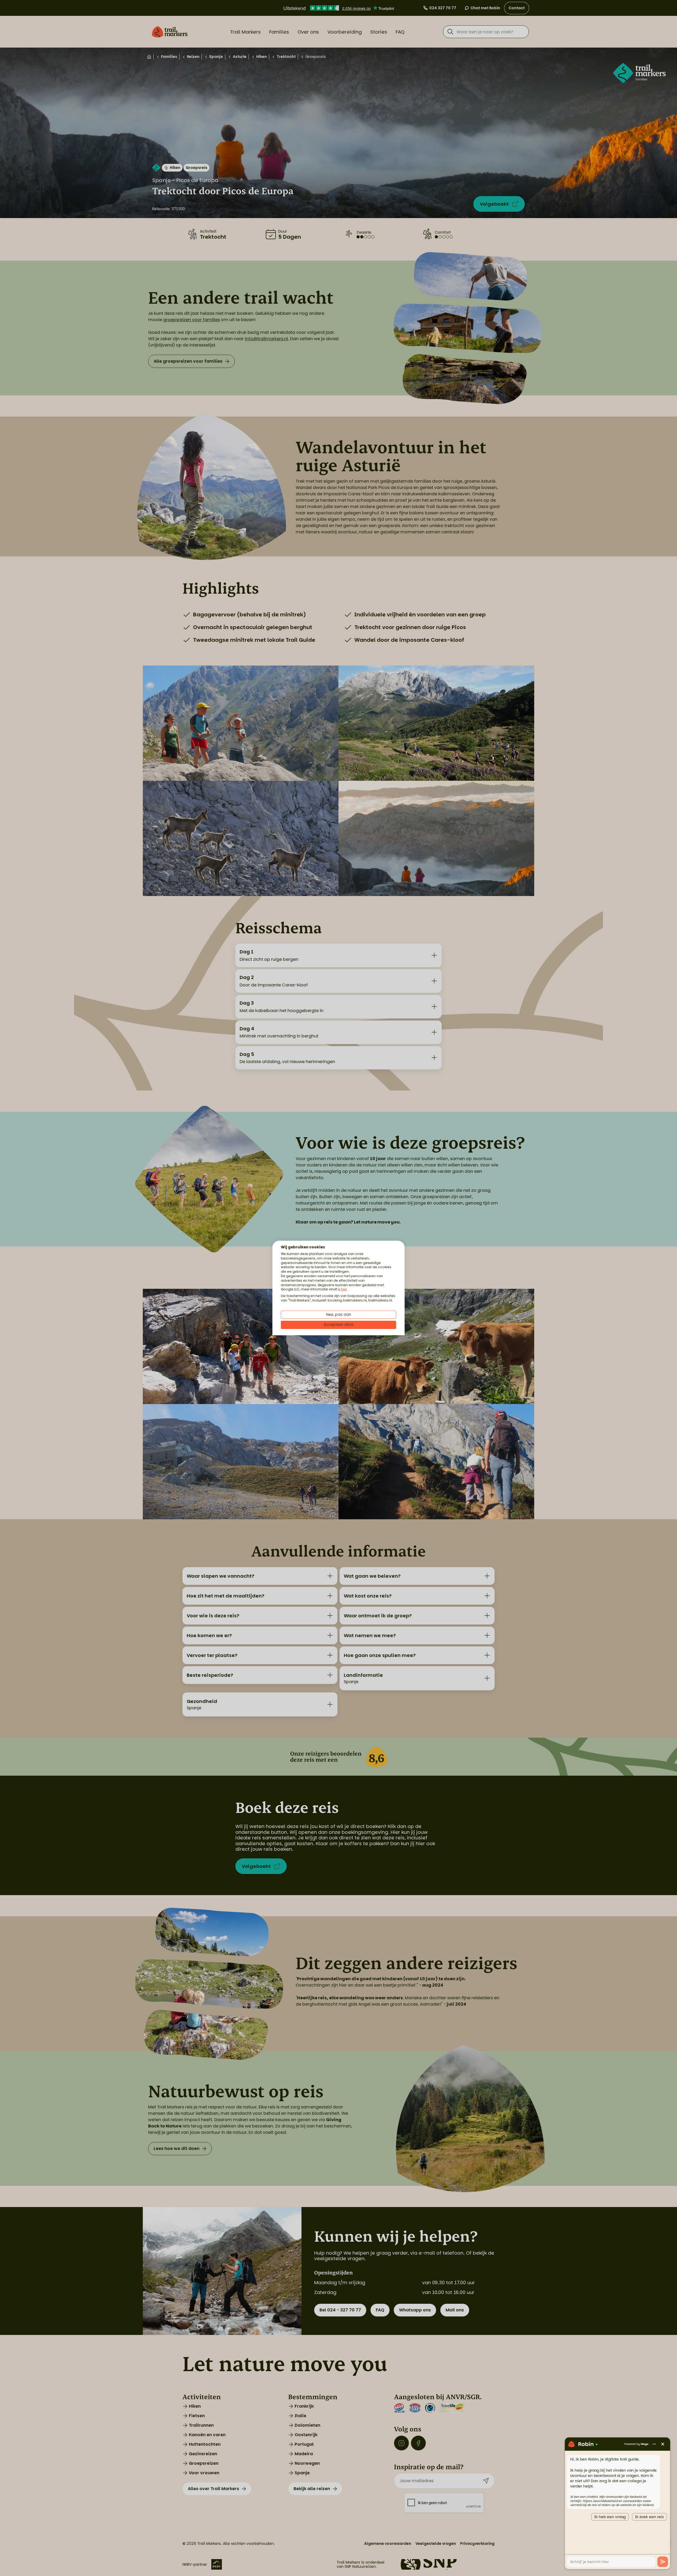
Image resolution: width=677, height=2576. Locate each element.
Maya (645, 2444)
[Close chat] (663, 2444)
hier (344, 1289)
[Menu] (654, 2444)
